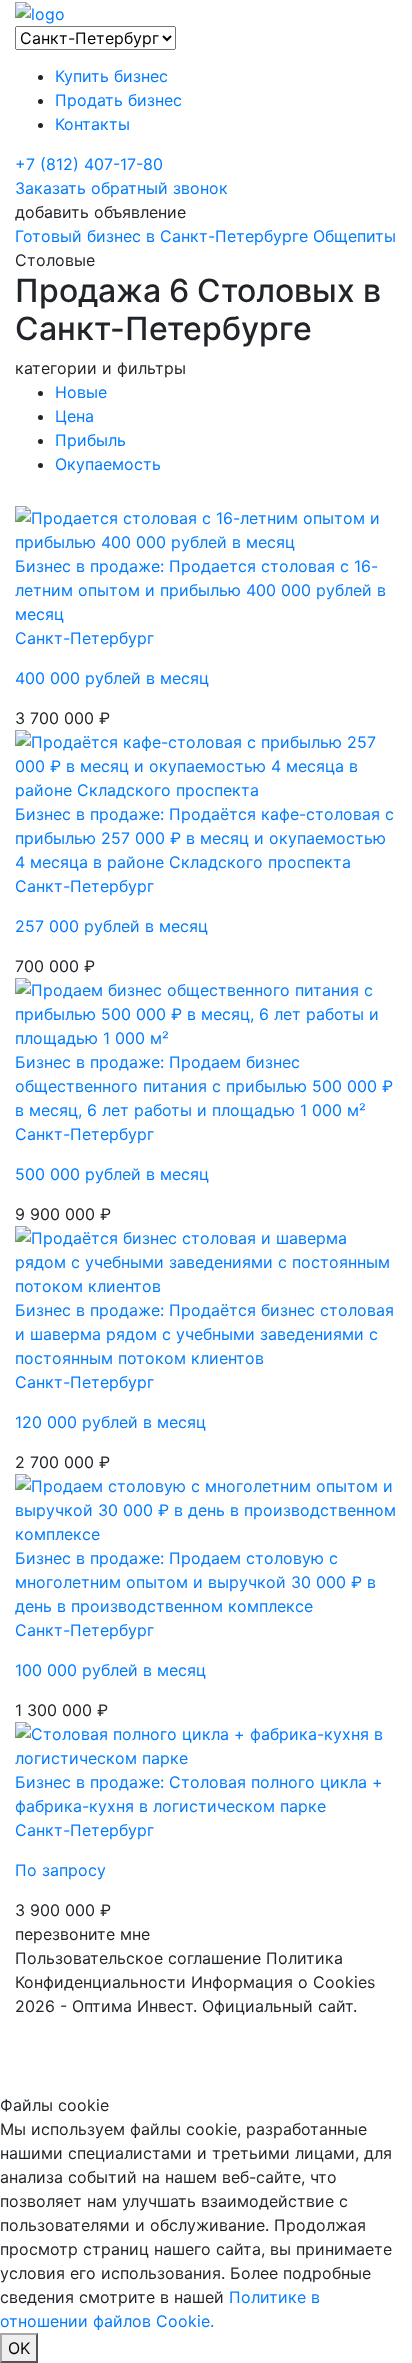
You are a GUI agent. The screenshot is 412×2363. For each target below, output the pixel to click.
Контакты (92, 124)
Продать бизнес (118, 100)
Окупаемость (108, 464)
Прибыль (90, 440)
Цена (74, 416)
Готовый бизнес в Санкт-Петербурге (161, 236)
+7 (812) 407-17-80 (89, 164)
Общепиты (354, 236)
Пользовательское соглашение (138, 1958)
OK (19, 2348)
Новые (81, 392)
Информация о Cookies (283, 1982)
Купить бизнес (111, 76)
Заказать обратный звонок (121, 188)
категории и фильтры (100, 368)
